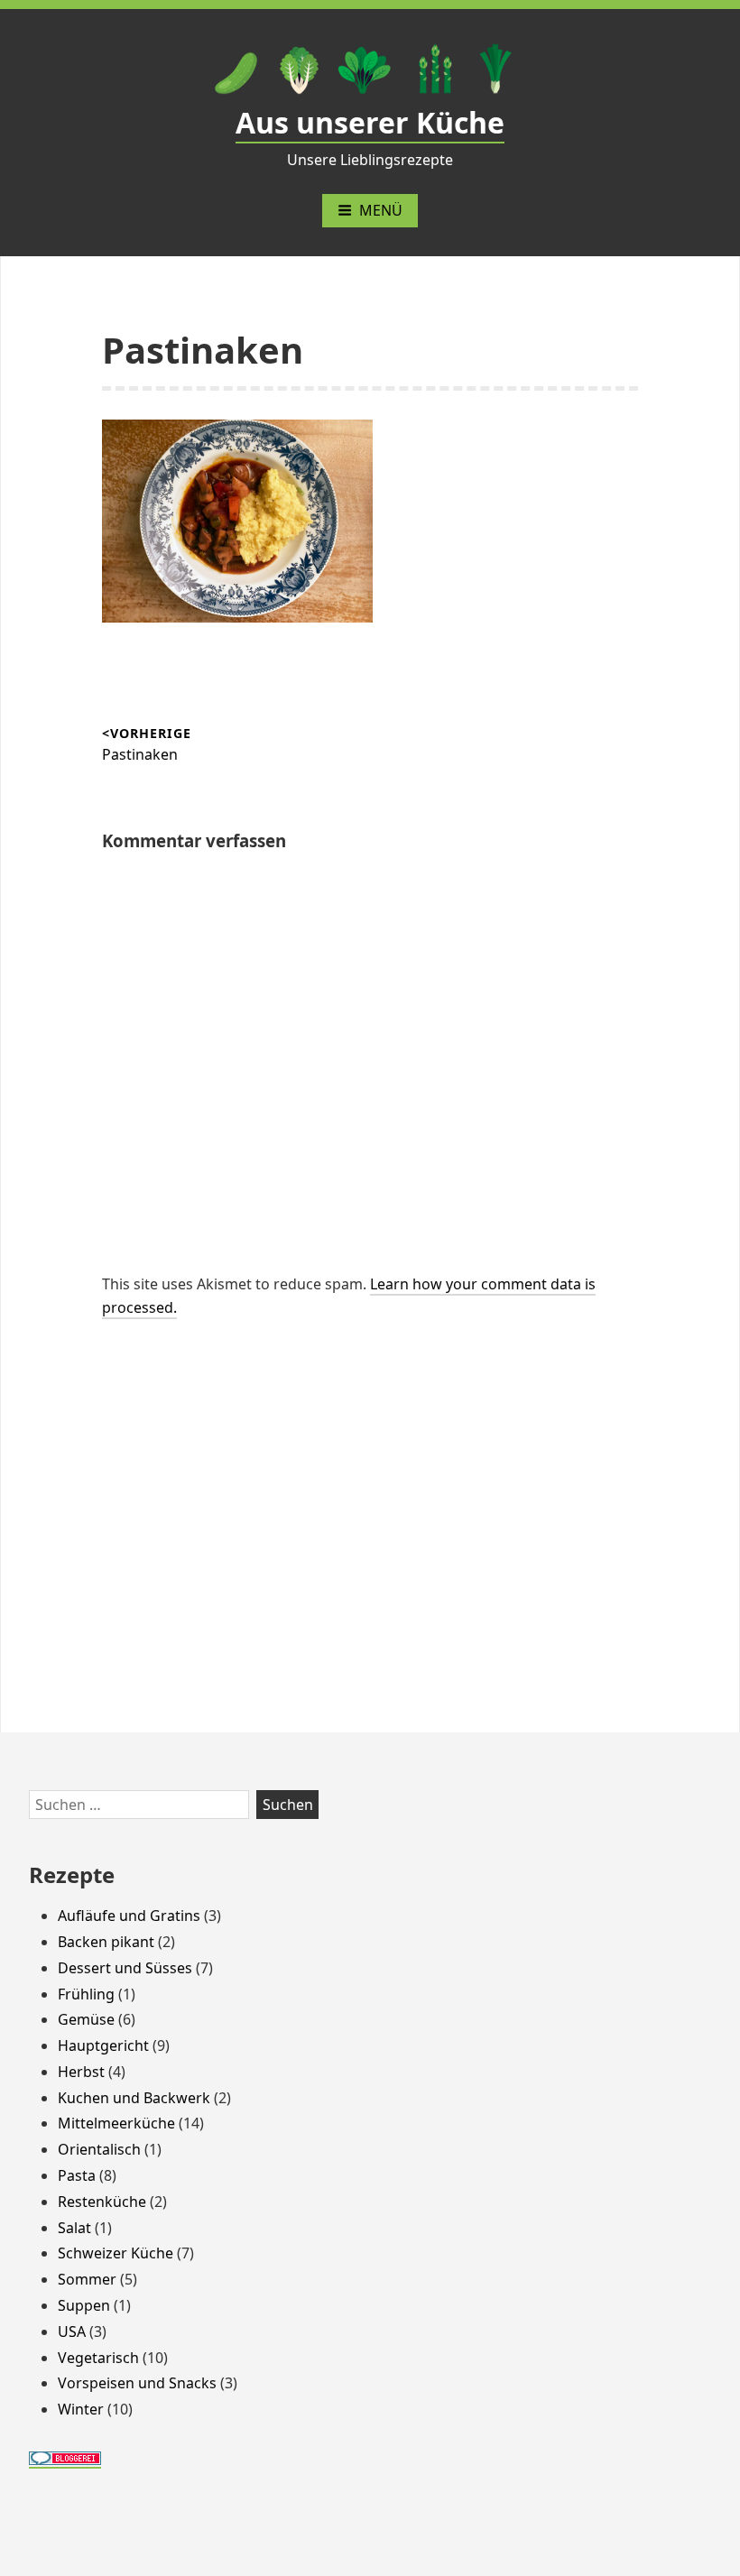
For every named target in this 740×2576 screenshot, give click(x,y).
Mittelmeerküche (116, 2123)
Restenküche (102, 2202)
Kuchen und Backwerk (134, 2098)
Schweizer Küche (116, 2253)
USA (72, 2331)
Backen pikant (106, 1942)
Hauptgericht (103, 2045)
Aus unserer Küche (370, 122)
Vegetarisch (98, 2358)
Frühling (86, 1994)
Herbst (81, 2072)
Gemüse (86, 2019)
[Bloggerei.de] (65, 2458)
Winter (81, 2409)
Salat (74, 2228)
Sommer (87, 2279)
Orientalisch (99, 2149)
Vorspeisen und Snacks (137, 2383)
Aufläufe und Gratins (129, 1916)
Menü (381, 210)
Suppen (84, 2305)
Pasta (77, 2175)
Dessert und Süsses (125, 1968)
